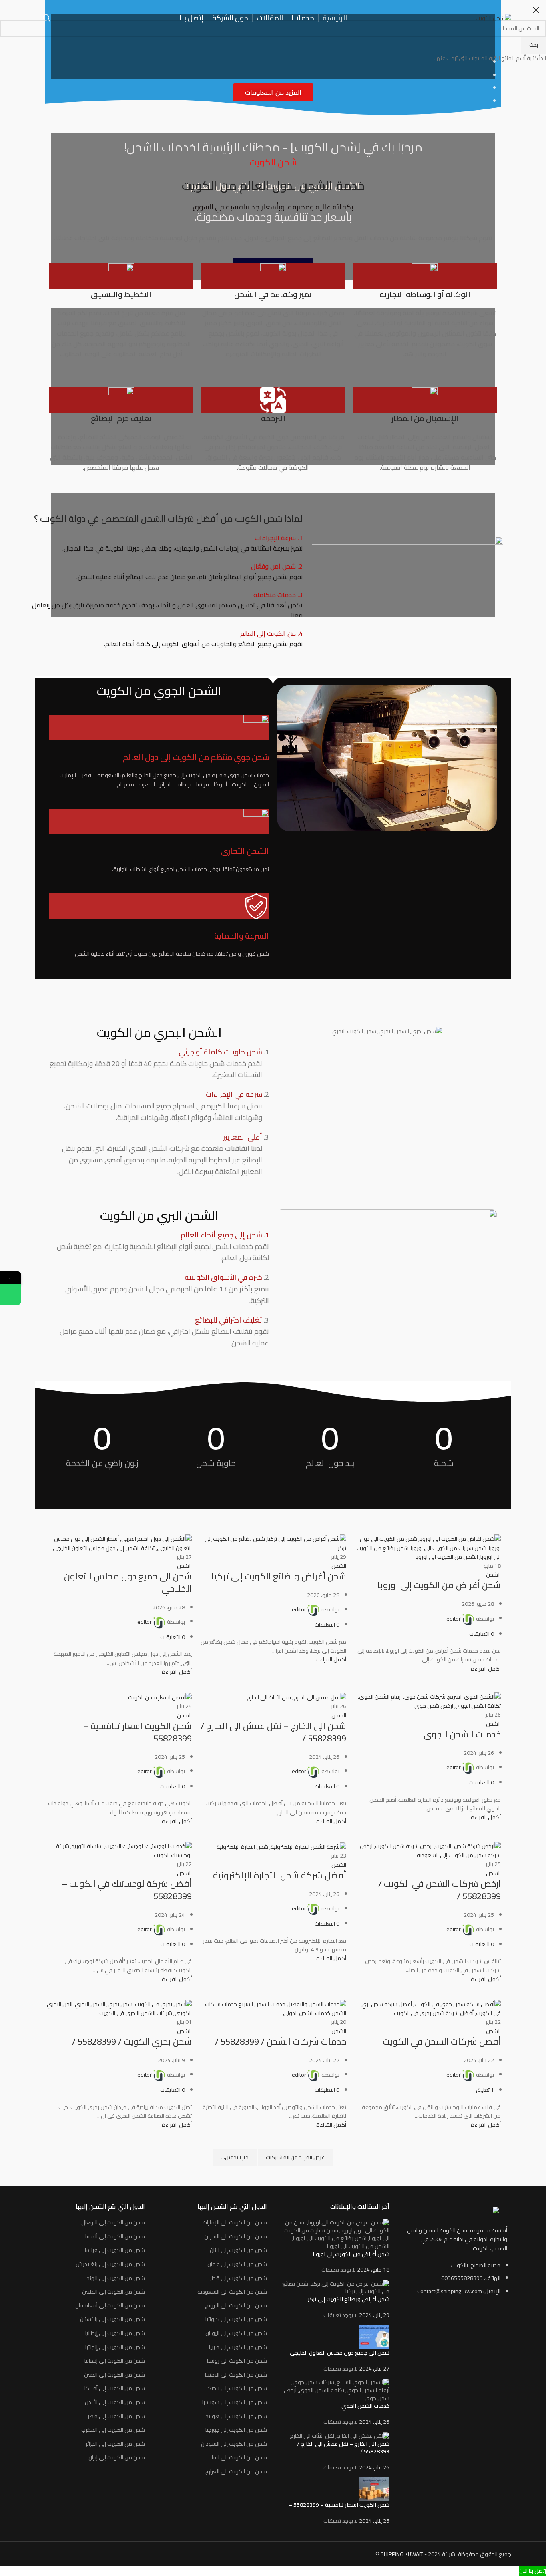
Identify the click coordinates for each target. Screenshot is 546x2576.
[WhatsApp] (11, 1294)
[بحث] (47, 18)
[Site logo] (493, 18)
